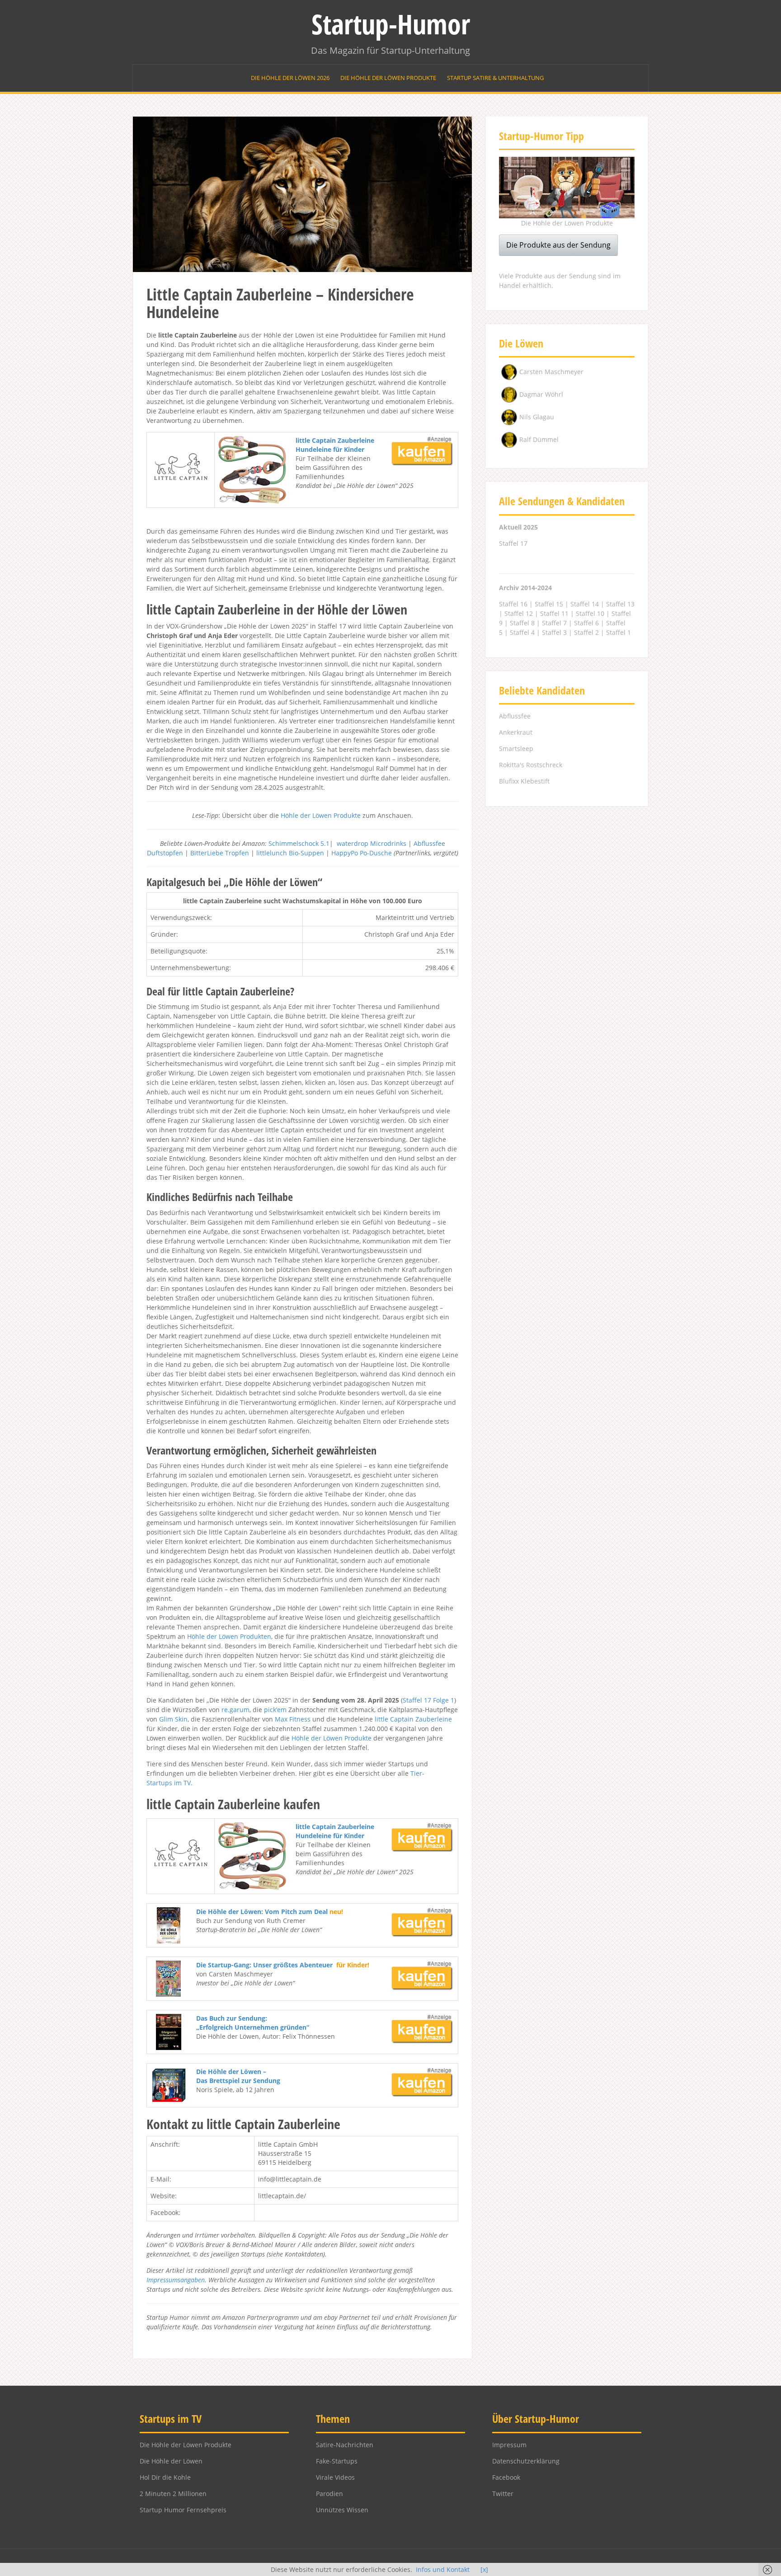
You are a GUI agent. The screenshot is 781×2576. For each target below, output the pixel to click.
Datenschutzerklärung (526, 2461)
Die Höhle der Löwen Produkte (388, 78)
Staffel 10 (590, 613)
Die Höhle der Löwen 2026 (290, 78)
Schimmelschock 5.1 (299, 843)
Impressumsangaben (176, 2280)
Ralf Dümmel (539, 439)
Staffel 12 (519, 613)
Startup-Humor (391, 24)
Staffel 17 (417, 1700)
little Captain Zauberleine (413, 1719)
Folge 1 (444, 1700)
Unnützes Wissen (342, 2510)
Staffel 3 (554, 632)
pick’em (275, 1710)
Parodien (329, 2494)
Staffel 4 (522, 632)
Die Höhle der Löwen (171, 2461)
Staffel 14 (585, 604)
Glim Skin (173, 1719)
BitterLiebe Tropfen (220, 853)
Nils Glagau (537, 417)
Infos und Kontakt (443, 2569)
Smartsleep (516, 748)
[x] (484, 2569)
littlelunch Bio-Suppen (290, 853)
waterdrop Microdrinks (372, 843)
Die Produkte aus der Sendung (558, 245)
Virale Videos (335, 2477)
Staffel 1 (619, 632)
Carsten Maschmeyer (551, 372)
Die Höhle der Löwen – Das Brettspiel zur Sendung (238, 2076)
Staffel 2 (586, 632)
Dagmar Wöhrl (541, 394)
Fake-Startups (337, 2461)
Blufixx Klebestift (524, 781)
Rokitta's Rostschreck (531, 765)
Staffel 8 (522, 623)
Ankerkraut (516, 732)
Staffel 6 (586, 623)
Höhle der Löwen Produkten (229, 1636)
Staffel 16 (513, 604)
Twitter (503, 2494)
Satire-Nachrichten (345, 2445)
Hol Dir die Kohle (165, 2477)
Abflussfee (515, 716)
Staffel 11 (554, 613)
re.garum (235, 1710)
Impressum (509, 2445)
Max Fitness (293, 1719)
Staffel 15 (549, 604)
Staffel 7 (554, 623)
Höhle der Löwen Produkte (321, 815)
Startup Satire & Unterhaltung (495, 78)
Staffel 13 (620, 604)
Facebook (506, 2477)
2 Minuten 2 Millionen (173, 2494)
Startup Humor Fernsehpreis (183, 2510)
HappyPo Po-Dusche (362, 853)
